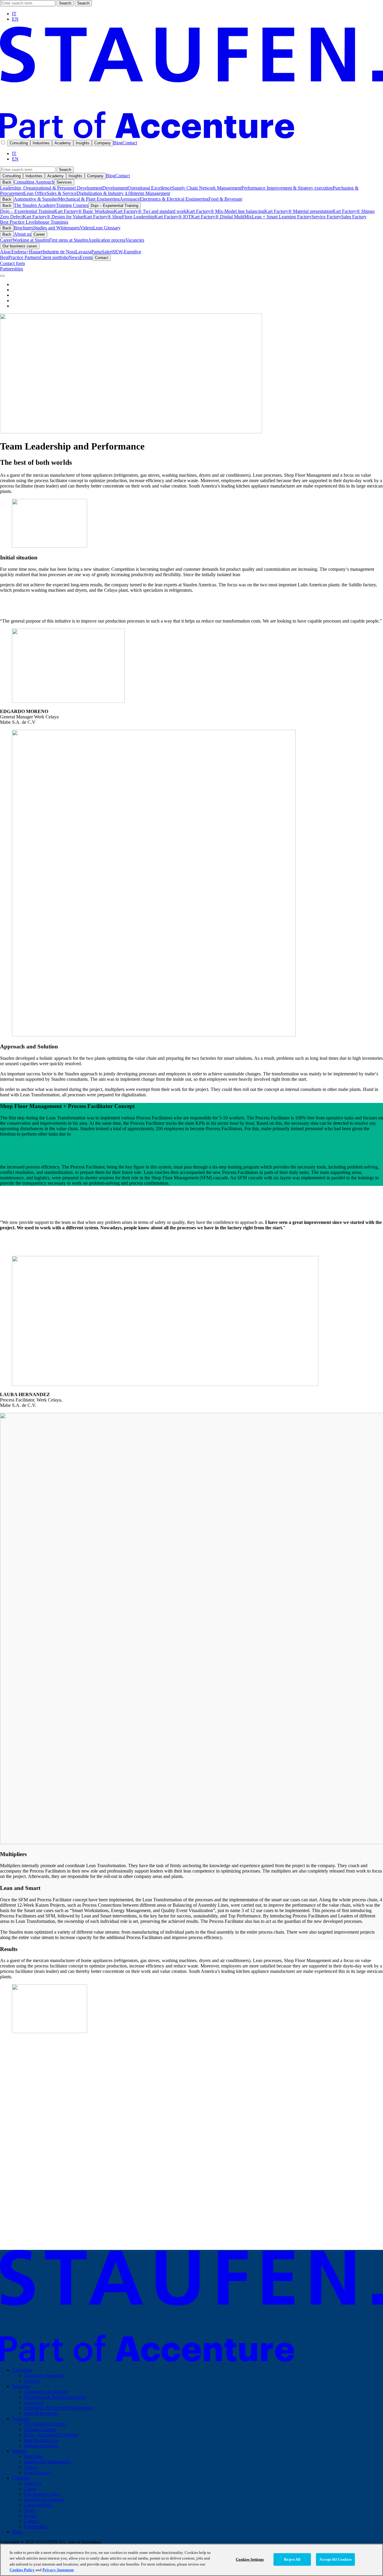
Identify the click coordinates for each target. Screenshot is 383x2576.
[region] (191, 2560)
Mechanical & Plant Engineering (89, 199)
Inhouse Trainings (51, 222)
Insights (83, 143)
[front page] (191, 137)
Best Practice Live (17, 222)
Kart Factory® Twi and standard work (150, 211)
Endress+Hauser (27, 252)
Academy (63, 143)
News (74, 257)
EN (15, 19)
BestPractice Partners (20, 257)
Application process (107, 240)
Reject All (292, 2559)
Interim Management (150, 193)
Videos (86, 228)
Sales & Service (62, 193)
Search (65, 3)
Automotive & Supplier (36, 199)
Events (86, 257)
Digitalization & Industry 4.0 (104, 193)
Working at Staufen (31, 240)
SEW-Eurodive (127, 252)
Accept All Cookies (335, 2559)
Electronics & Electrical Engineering (174, 199)
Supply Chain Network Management (207, 188)
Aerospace (130, 199)
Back (7, 182)
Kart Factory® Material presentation (298, 211)
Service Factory (326, 217)
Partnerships (12, 269)
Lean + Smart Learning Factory (282, 217)
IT (14, 14)
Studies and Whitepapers (57, 228)
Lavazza (83, 252)
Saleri (107, 252)
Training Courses (72, 205)
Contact (130, 143)
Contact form (12, 263)
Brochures (23, 228)
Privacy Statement (58, 2570)
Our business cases (20, 246)
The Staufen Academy (35, 205)
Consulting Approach (34, 182)
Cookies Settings (250, 2559)
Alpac (6, 252)
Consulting (19, 143)
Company (102, 143)
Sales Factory (354, 217)
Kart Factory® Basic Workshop (84, 211)
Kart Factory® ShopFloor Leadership (119, 217)
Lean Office (35, 193)
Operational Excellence (150, 188)
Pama (96, 252)
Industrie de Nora (59, 252)
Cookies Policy (22, 2570)
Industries (41, 143)
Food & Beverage (225, 199)
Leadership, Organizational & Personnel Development (51, 188)
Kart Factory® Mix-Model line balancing (225, 211)
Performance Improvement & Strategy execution (287, 188)
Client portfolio (54, 257)
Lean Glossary (107, 228)
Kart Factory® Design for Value (53, 217)
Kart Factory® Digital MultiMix (222, 217)
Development (115, 188)
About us (22, 234)
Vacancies (135, 240)
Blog (118, 143)
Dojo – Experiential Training (114, 206)
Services (64, 182)
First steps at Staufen (69, 240)
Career (39, 234)
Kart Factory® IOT (173, 217)
